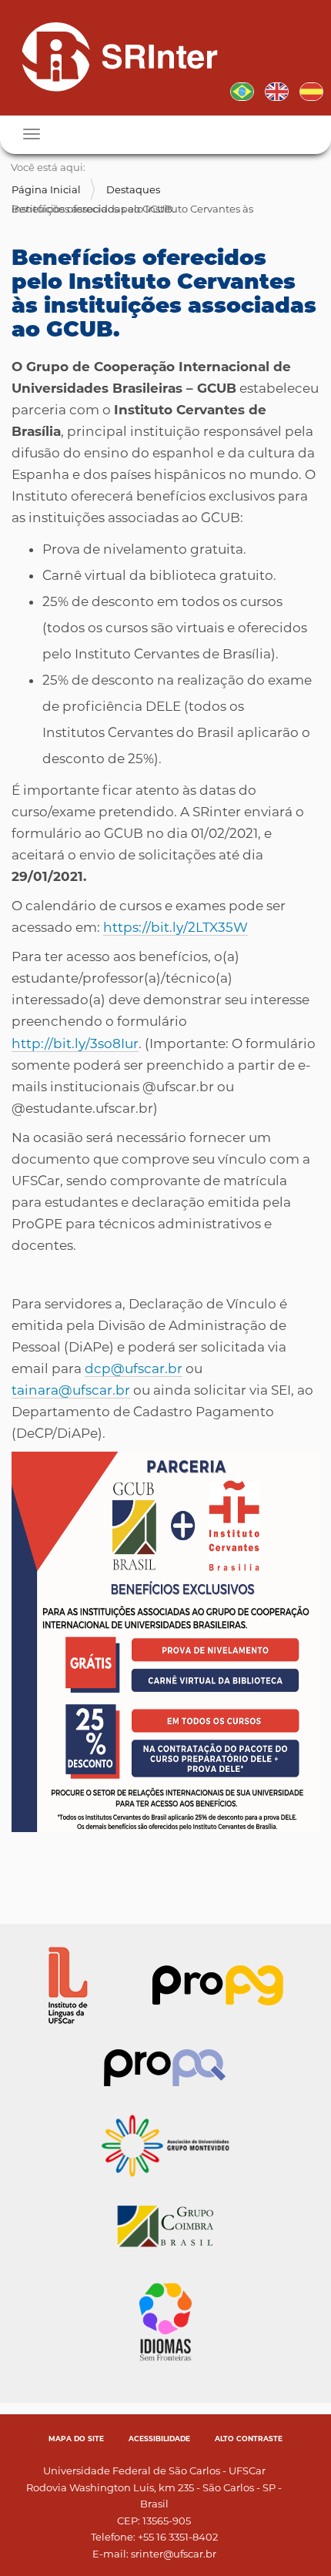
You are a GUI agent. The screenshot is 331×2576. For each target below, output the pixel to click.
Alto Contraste (249, 2439)
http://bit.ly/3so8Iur (75, 1043)
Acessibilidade (159, 2439)
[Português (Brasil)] (114, 56)
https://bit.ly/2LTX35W (176, 927)
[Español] (311, 90)
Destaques (133, 189)
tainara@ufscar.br (71, 1390)
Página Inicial (46, 189)
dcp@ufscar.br (134, 1368)
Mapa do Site (76, 2439)
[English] (277, 90)
